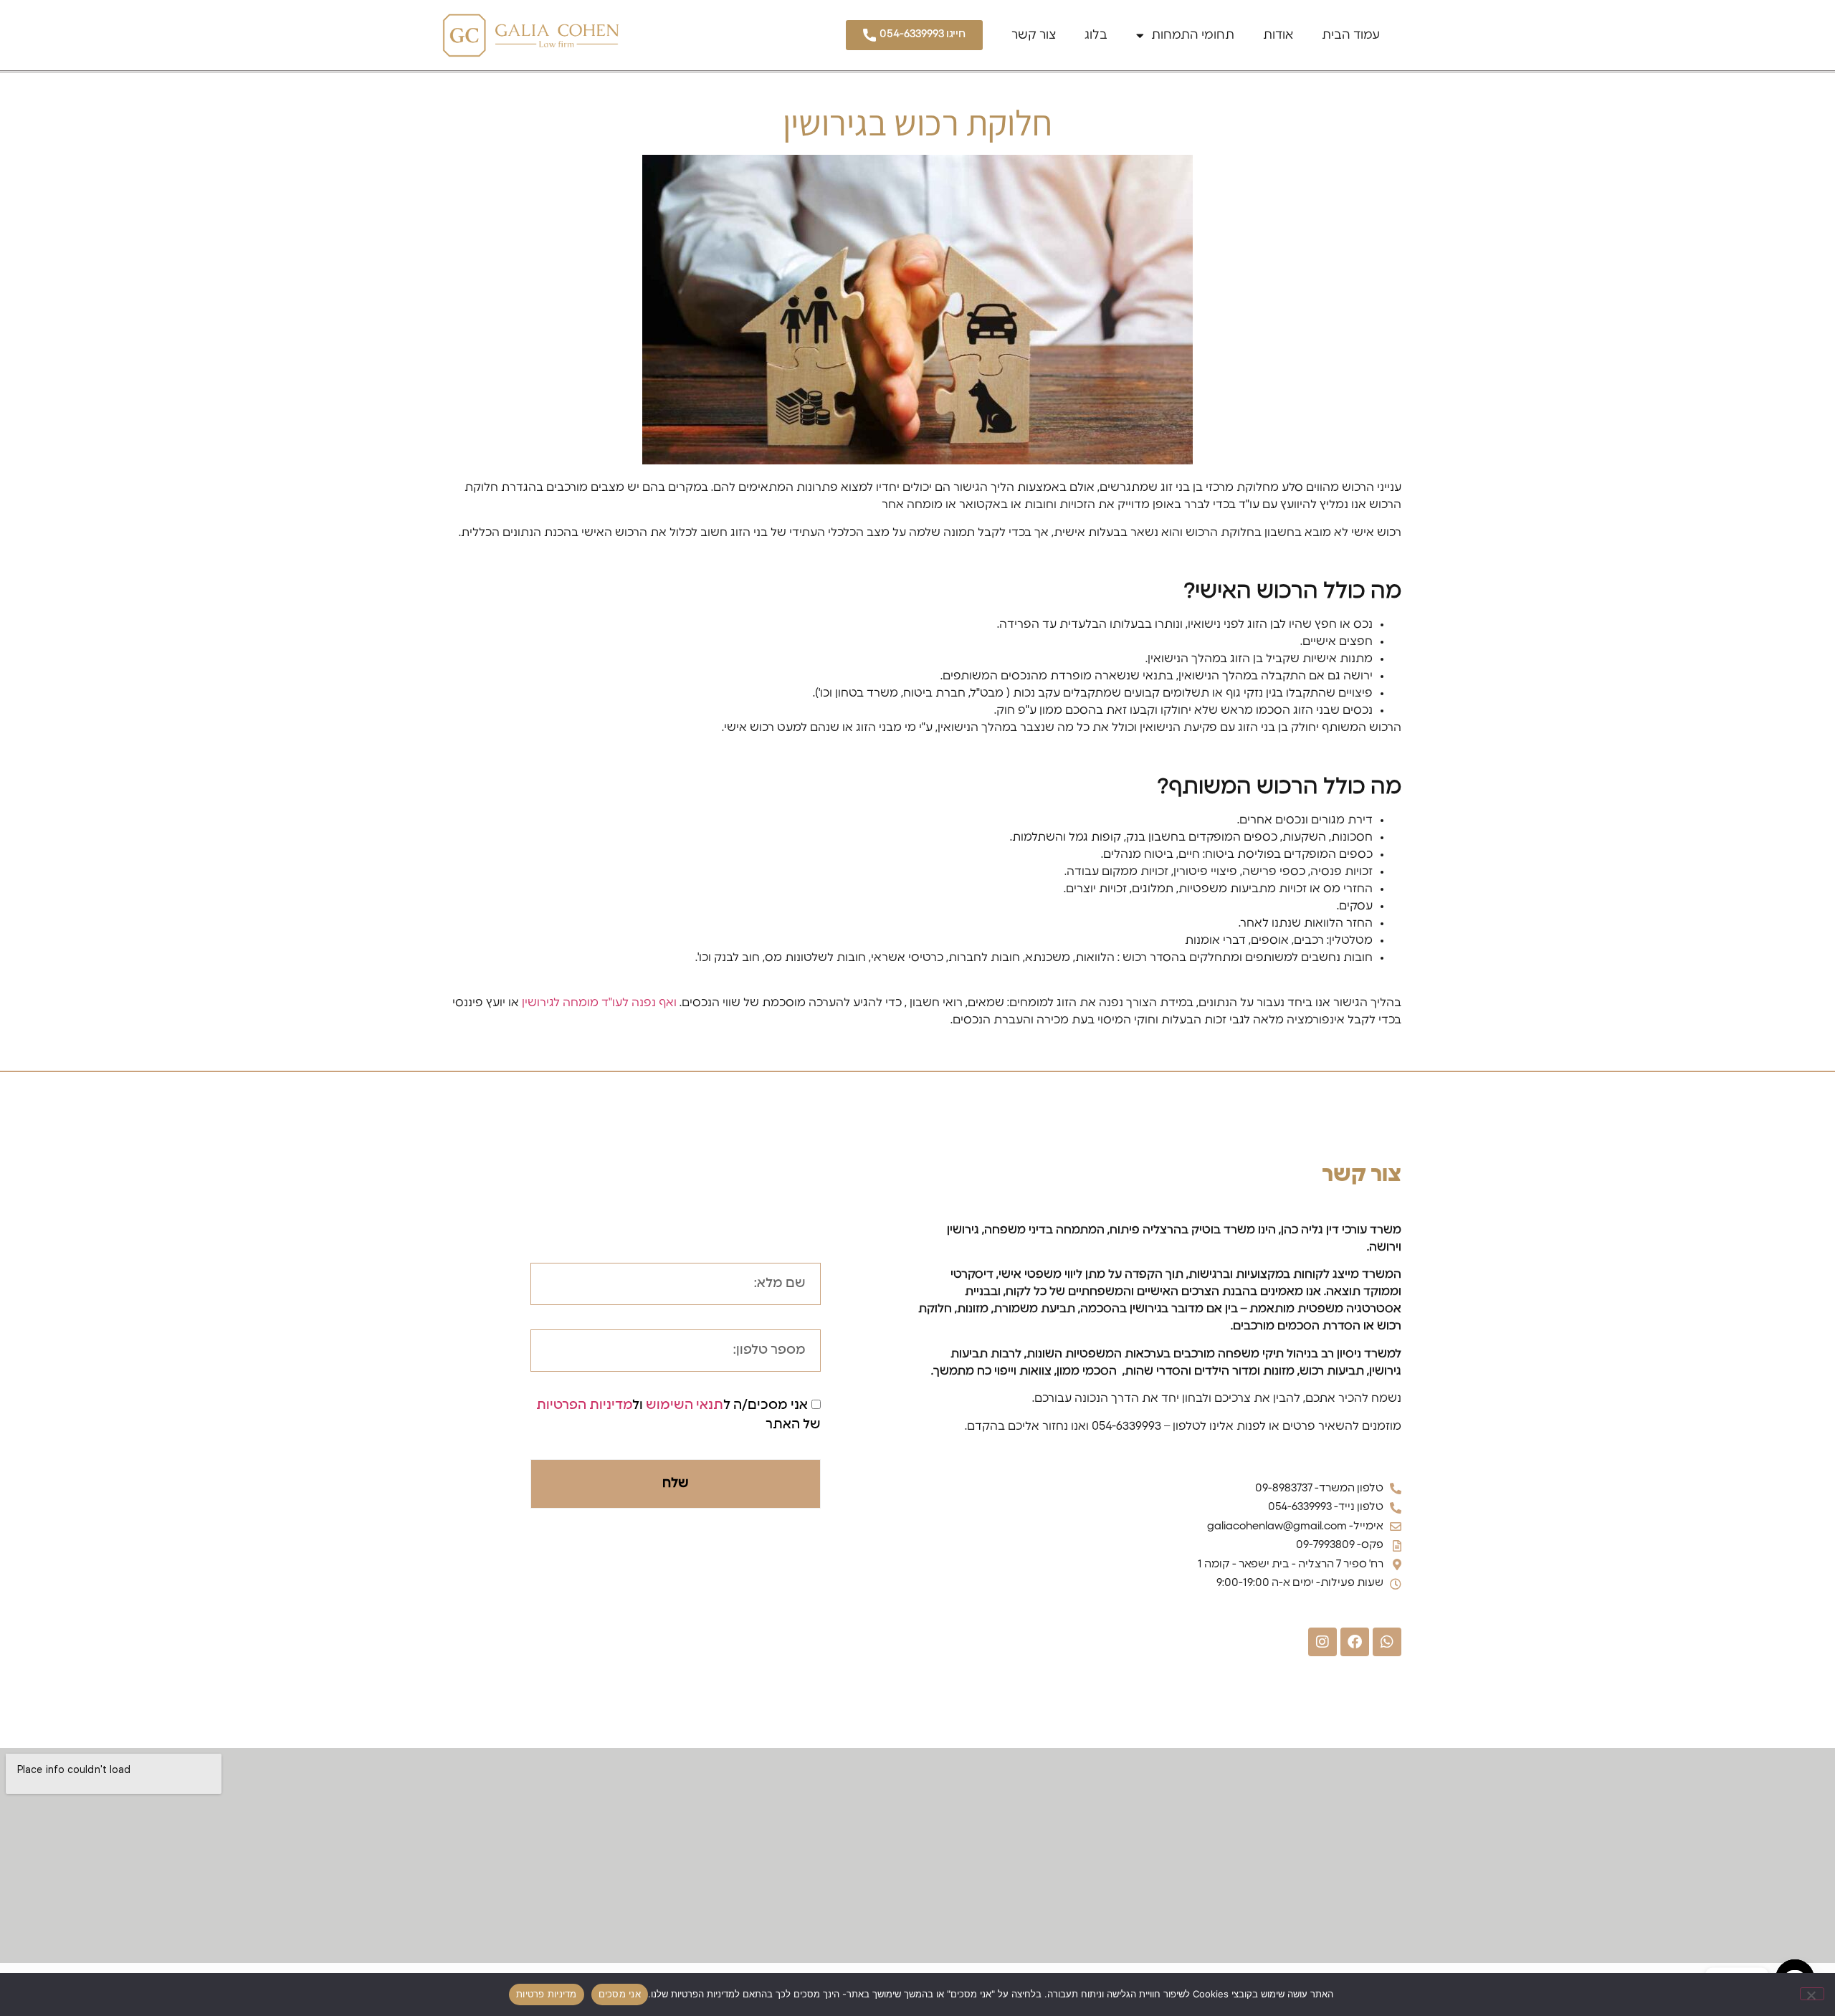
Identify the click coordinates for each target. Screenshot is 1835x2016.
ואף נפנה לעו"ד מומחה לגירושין (599, 1003)
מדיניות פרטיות (547, 1994)
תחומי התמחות (1193, 35)
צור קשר (1034, 35)
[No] (1812, 1994)
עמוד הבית (1351, 35)
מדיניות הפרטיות (585, 1405)
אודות (1278, 35)
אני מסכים (620, 1994)
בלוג (1096, 35)
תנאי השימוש (685, 1405)
